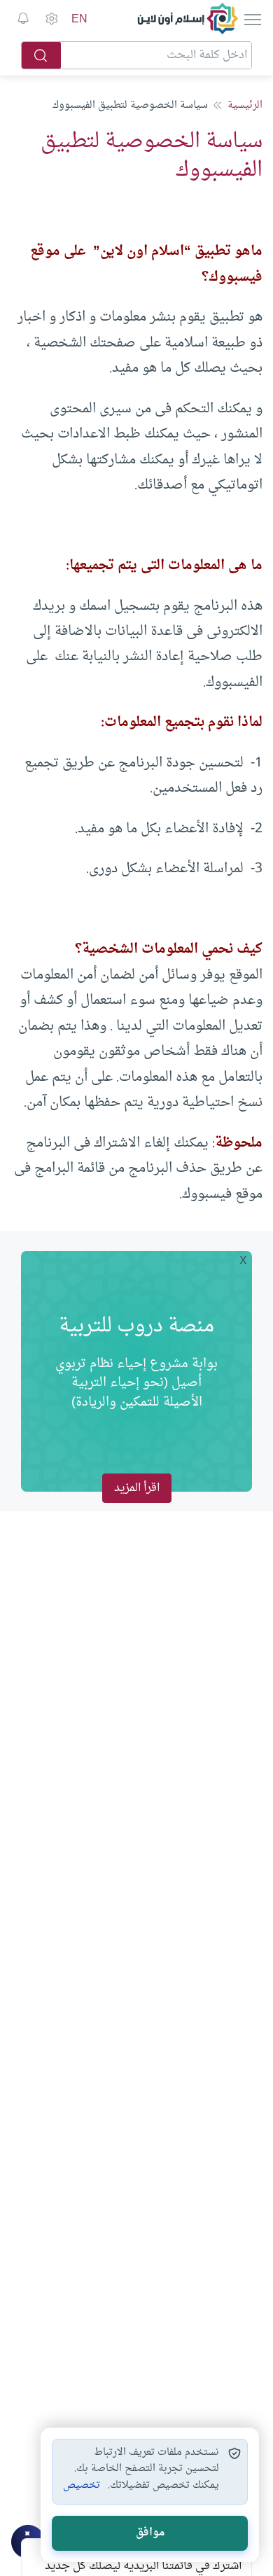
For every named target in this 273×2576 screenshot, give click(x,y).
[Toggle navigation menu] (251, 19)
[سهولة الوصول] (51, 19)
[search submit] (41, 55)
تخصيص (82, 2486)
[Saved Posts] (23, 19)
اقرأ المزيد (137, 1488)
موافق (150, 2533)
